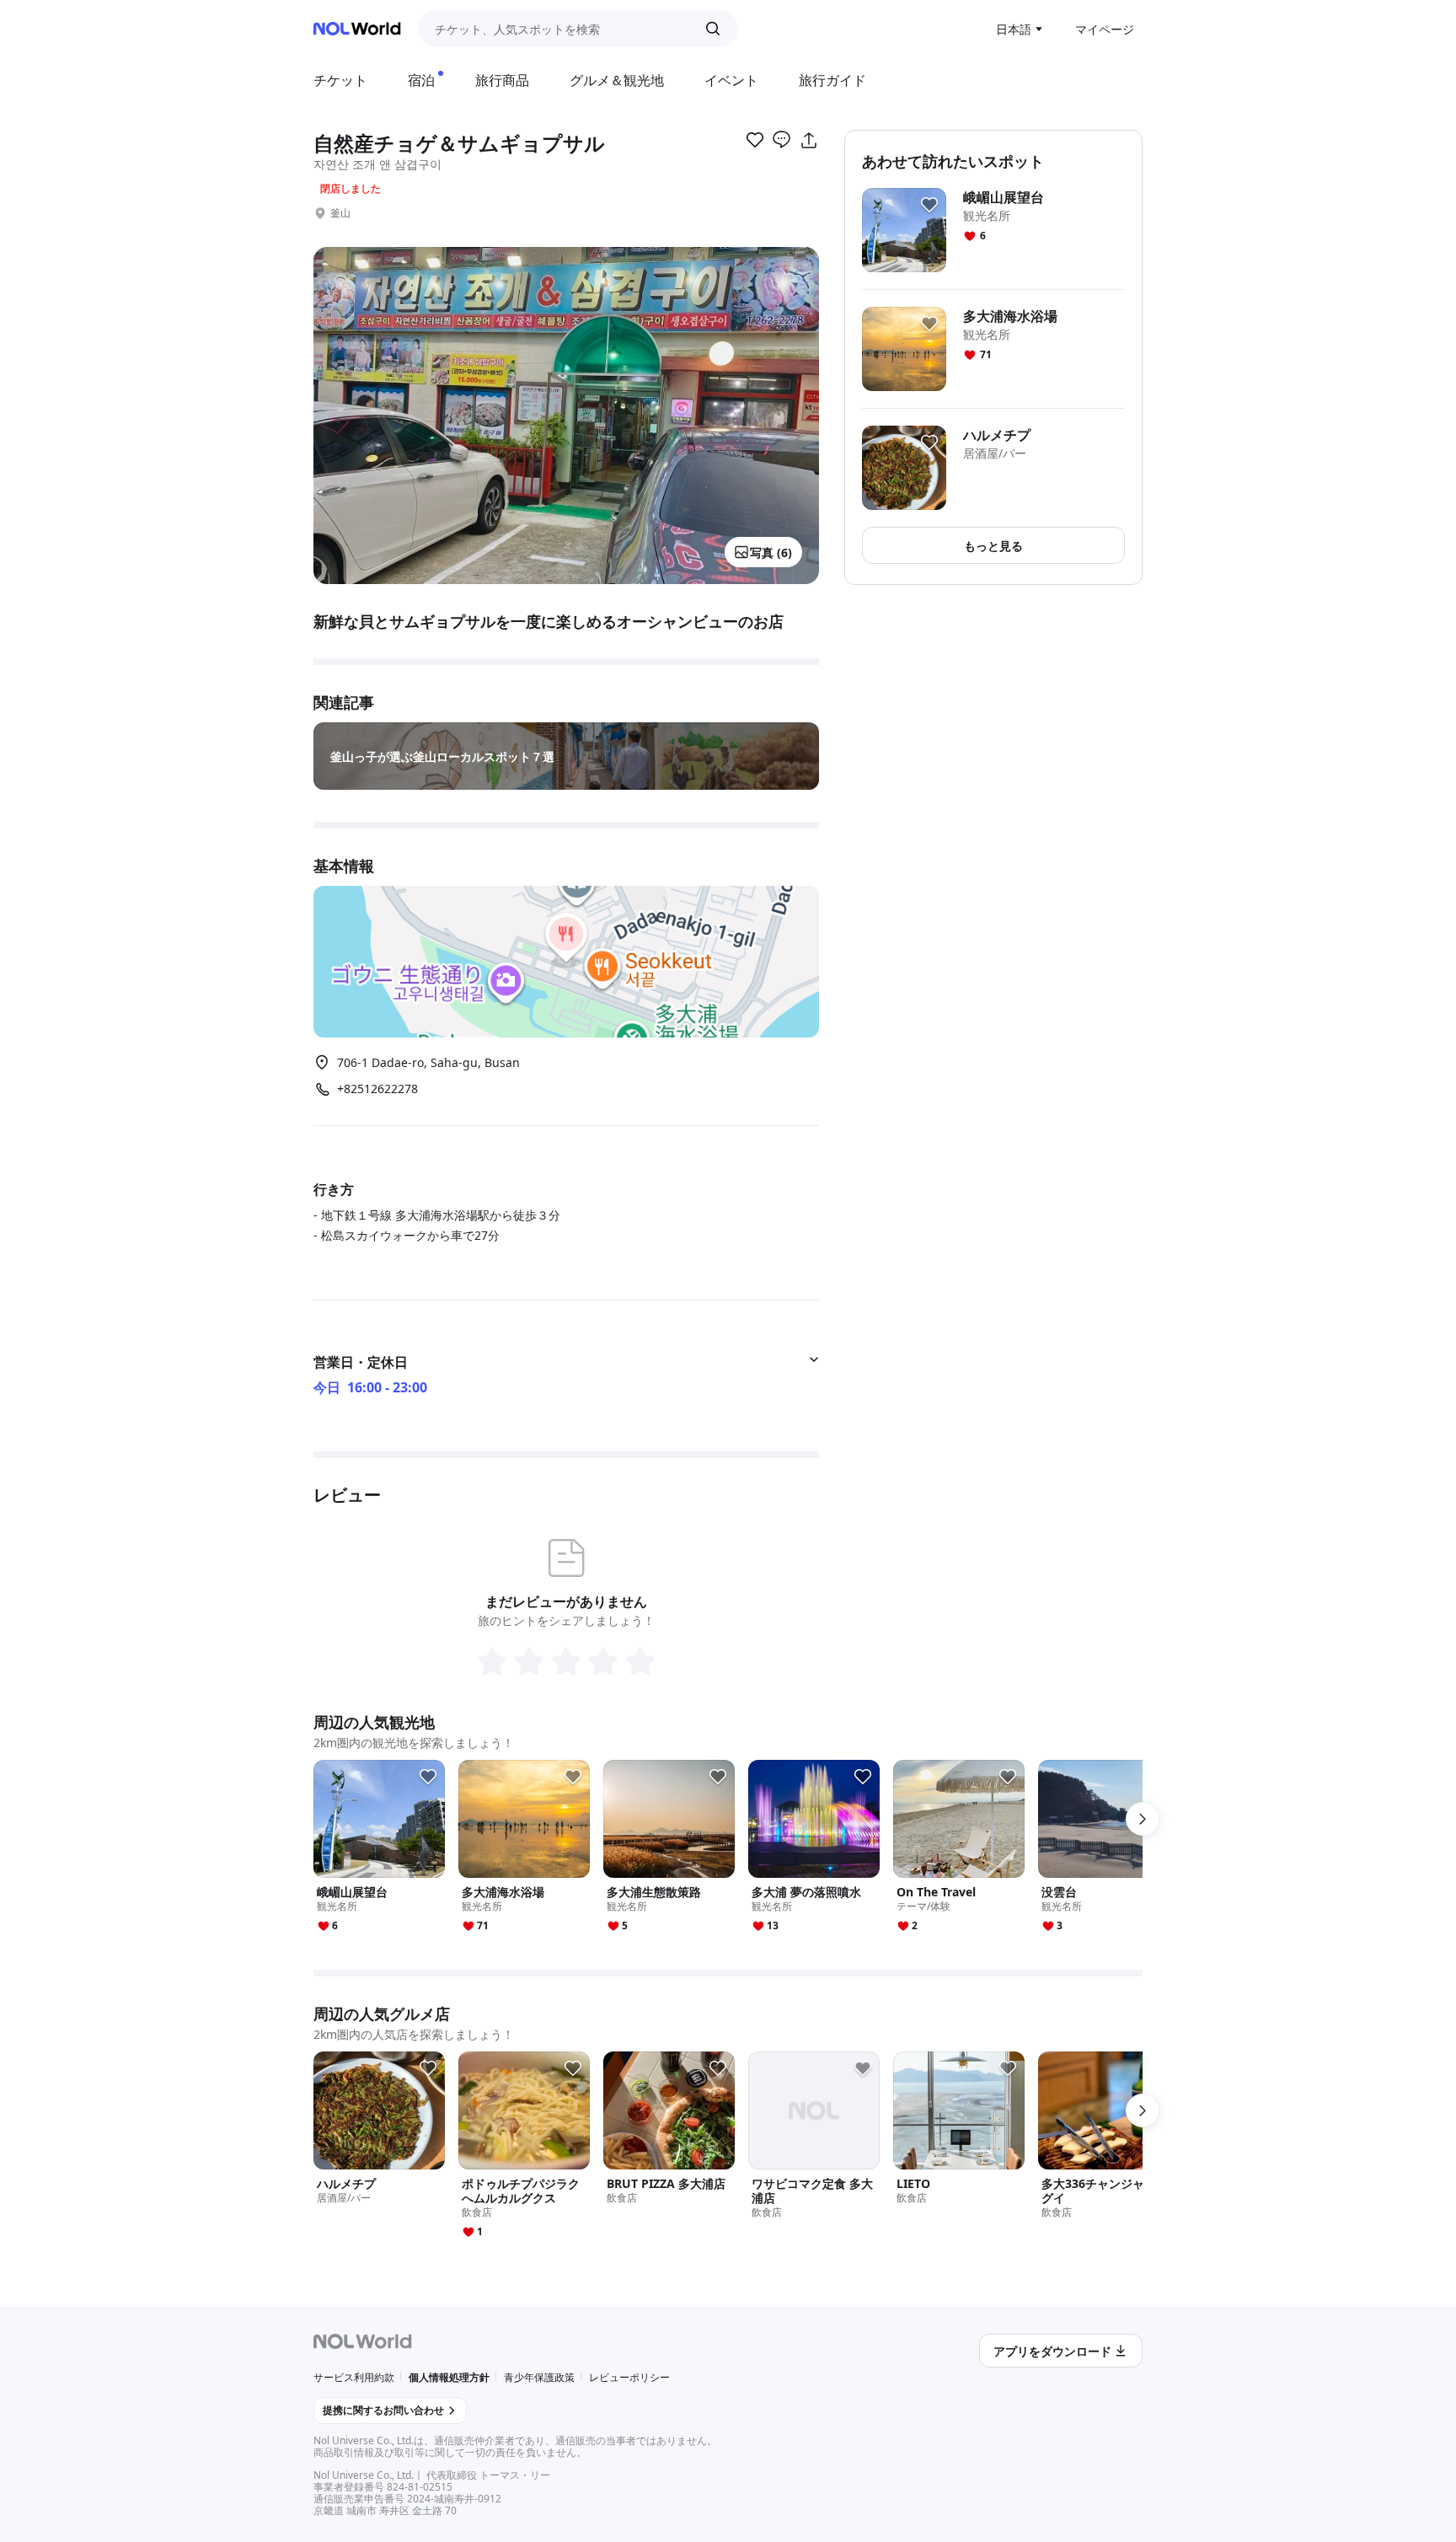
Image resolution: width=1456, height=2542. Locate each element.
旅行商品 (502, 80)
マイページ (1105, 29)
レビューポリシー (629, 2377)
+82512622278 (377, 1089)
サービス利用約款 (354, 2377)
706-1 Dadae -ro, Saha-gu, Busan (428, 1062)
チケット (340, 80)
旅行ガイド (832, 80)
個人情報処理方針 (449, 2377)
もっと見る (993, 546)
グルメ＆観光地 (617, 80)
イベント (731, 80)
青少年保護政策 (539, 2377)
